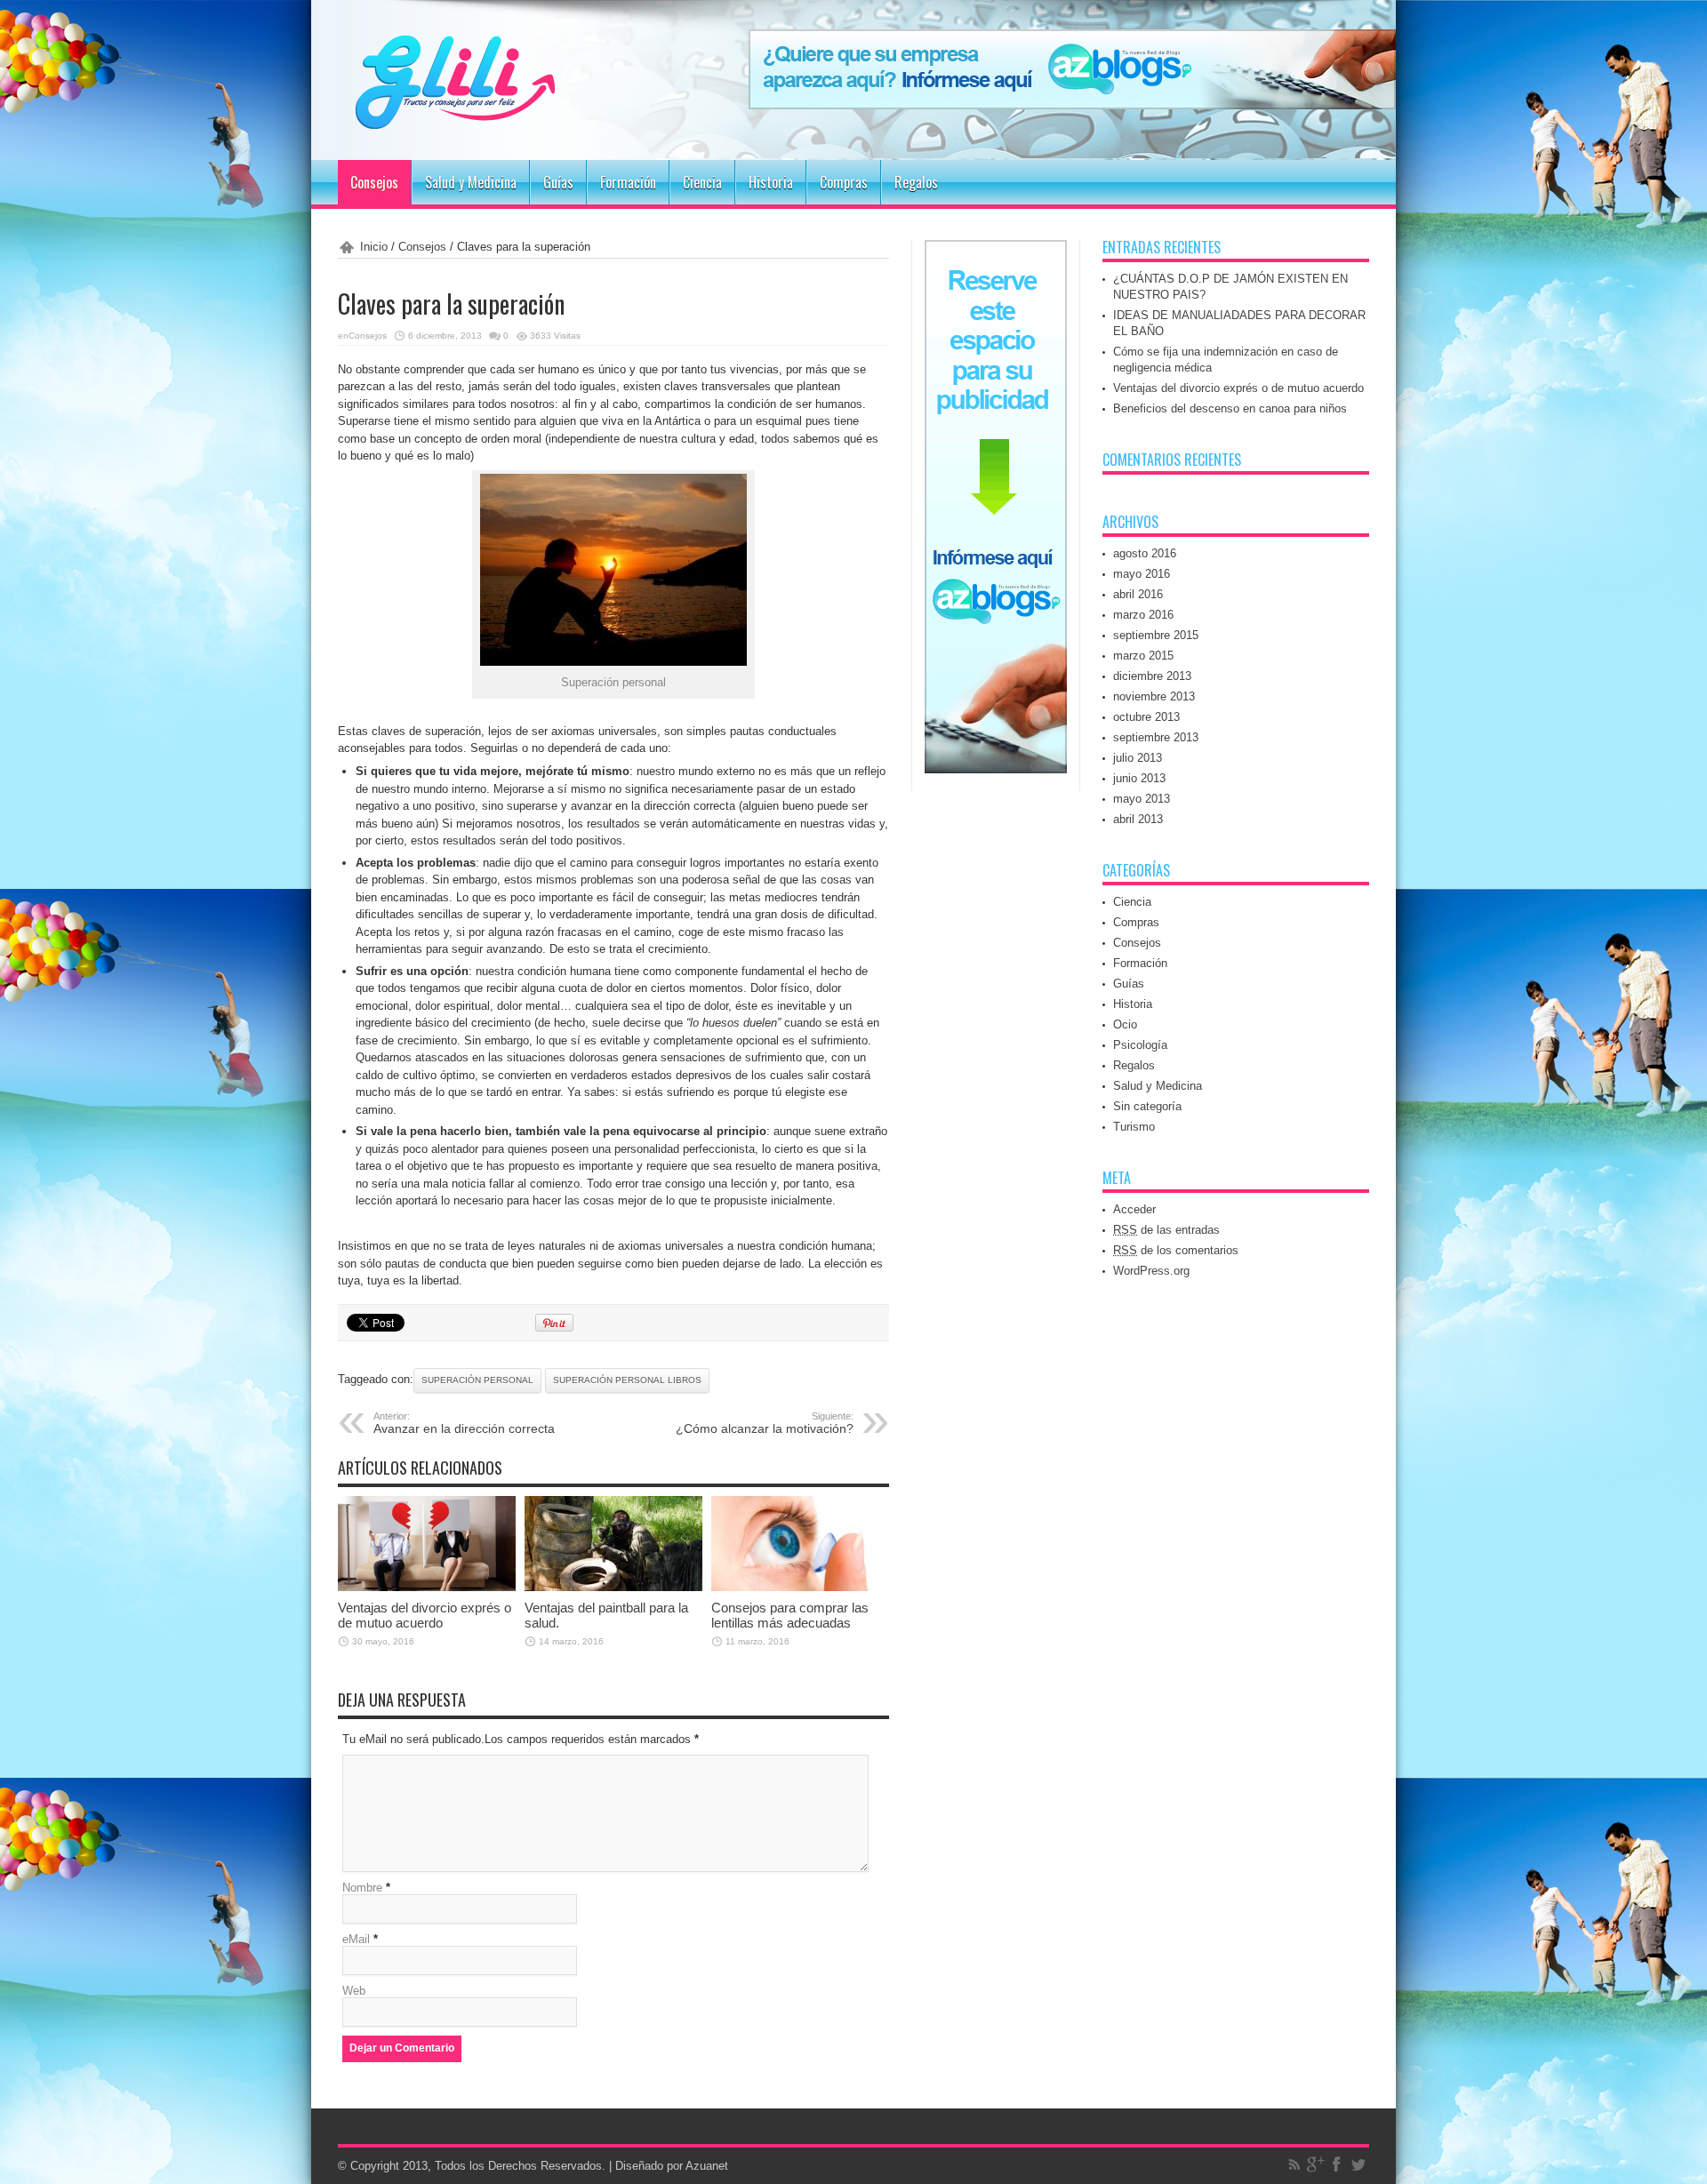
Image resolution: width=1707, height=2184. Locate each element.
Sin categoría (1147, 1106)
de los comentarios (1176, 1250)
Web (354, 1991)
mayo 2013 (1142, 799)
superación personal (477, 1380)
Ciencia (702, 182)
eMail (356, 1939)
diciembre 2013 (1152, 676)
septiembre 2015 (1156, 635)
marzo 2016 (1143, 615)
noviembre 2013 (1154, 696)
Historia (771, 182)
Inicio (374, 247)
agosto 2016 (1145, 553)
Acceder (1134, 1209)
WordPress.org (1151, 1271)
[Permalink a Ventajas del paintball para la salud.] (613, 1587)
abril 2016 (1138, 594)
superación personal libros (627, 1380)
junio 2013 (1139, 778)
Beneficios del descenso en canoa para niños (1230, 408)
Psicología (1140, 1045)
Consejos (374, 182)
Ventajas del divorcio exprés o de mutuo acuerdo (425, 1615)
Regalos (916, 182)
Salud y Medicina (471, 182)
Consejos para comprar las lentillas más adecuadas (790, 1615)
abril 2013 (1138, 819)
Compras (844, 182)
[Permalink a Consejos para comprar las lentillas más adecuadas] (800, 1587)
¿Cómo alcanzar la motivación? (765, 1423)
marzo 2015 (1143, 656)
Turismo (1134, 1127)
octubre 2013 (1146, 717)
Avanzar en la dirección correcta (464, 1423)
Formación (628, 182)
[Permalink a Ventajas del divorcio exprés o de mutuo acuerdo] (427, 1587)
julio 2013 (1138, 758)
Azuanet (707, 2166)
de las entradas (1166, 1230)
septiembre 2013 (1156, 737)
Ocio (1125, 1024)
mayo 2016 (1142, 574)
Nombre (362, 1888)
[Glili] (507, 116)
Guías (558, 182)
